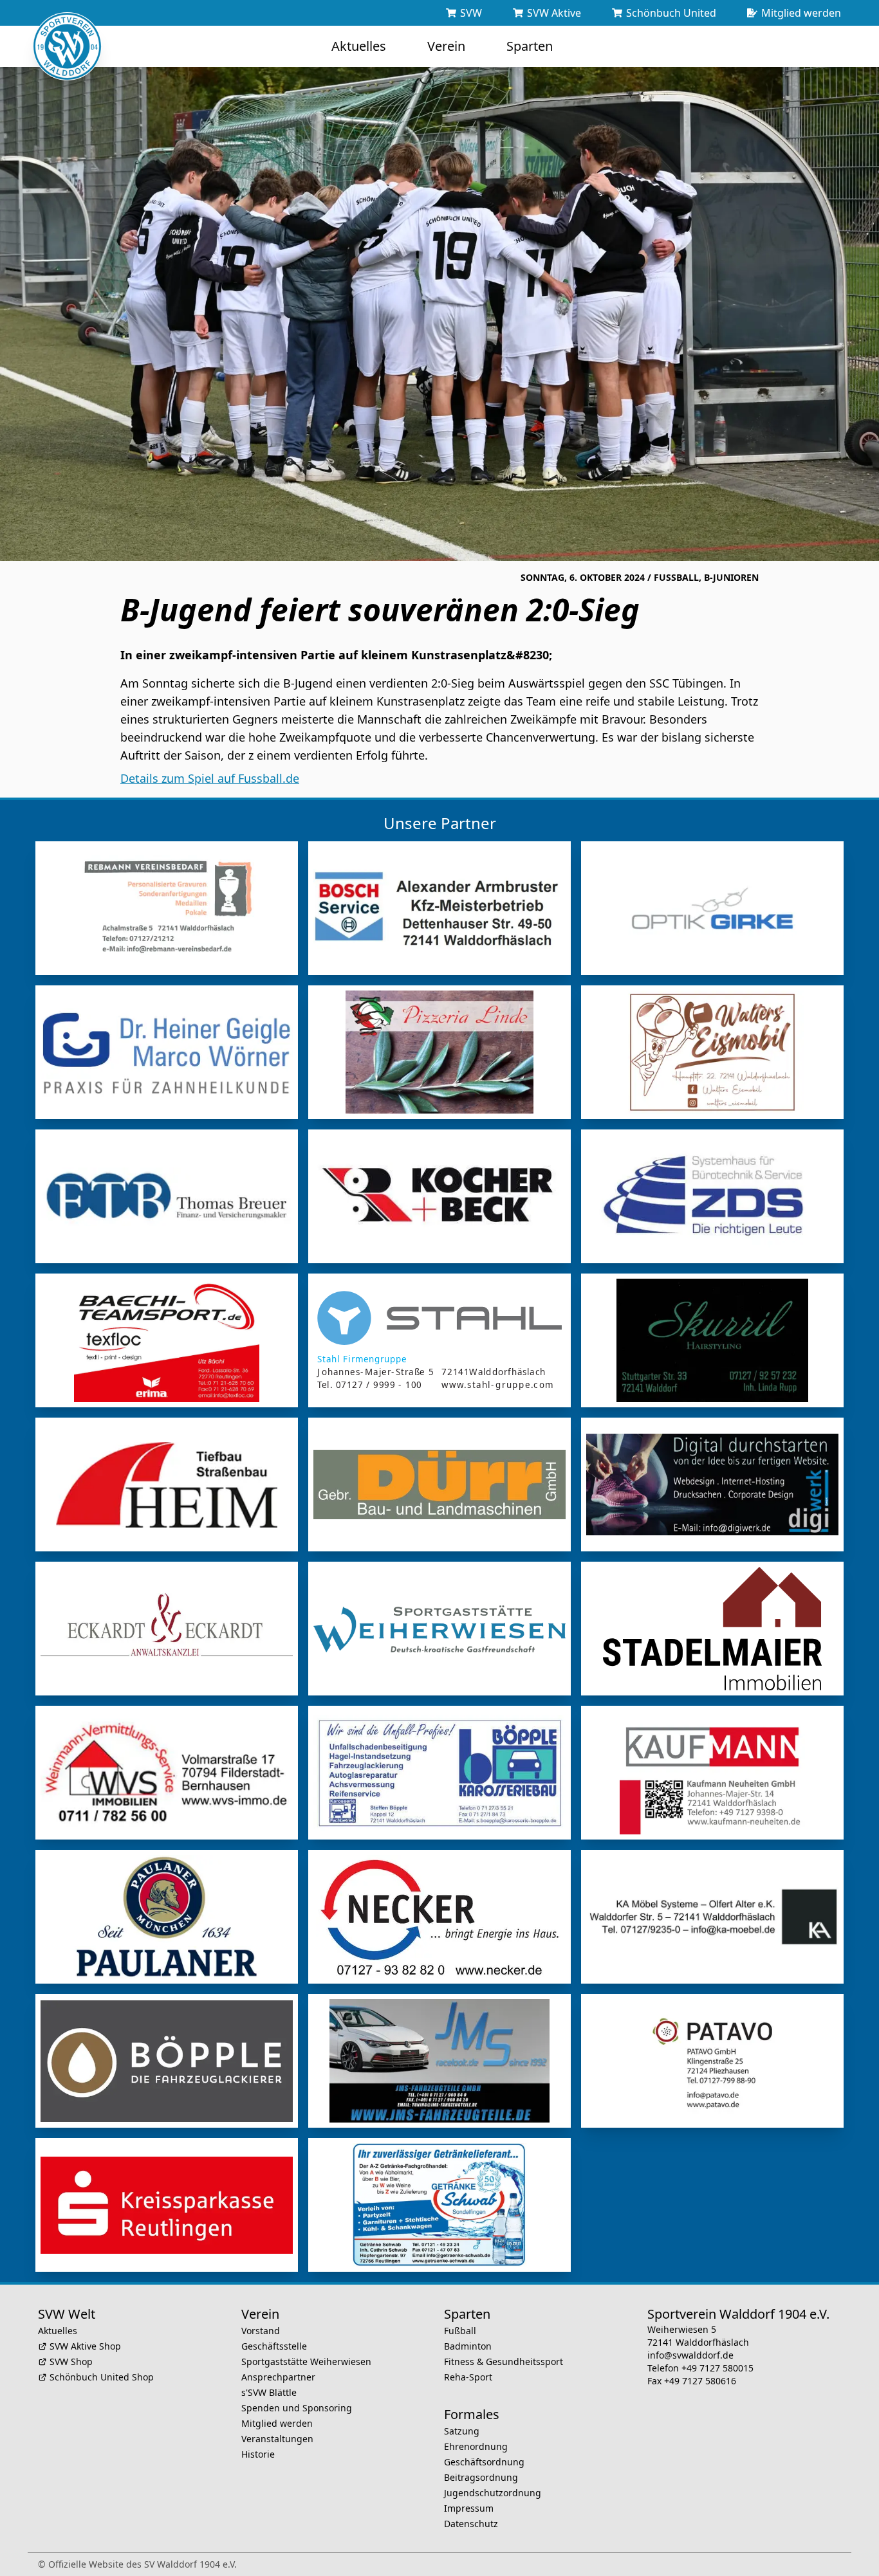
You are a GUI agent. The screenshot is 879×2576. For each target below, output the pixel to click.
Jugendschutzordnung (493, 2493)
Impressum (469, 2508)
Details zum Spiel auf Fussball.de (210, 778)
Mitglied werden (277, 2423)
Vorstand (261, 2331)
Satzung (462, 2431)
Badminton (468, 2346)
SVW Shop (71, 2361)
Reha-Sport (468, 2377)
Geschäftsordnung (484, 2462)
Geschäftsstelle (274, 2346)
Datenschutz (471, 2524)
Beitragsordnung (481, 2477)
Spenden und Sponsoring (297, 2408)
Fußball (460, 2331)
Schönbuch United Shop (102, 2377)
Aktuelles (58, 2331)
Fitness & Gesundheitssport (504, 2361)
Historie (258, 2454)
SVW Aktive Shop (85, 2346)
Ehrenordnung (476, 2446)
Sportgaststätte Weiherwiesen (306, 2361)
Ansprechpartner (278, 2377)
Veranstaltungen (277, 2439)
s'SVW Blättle (269, 2392)
